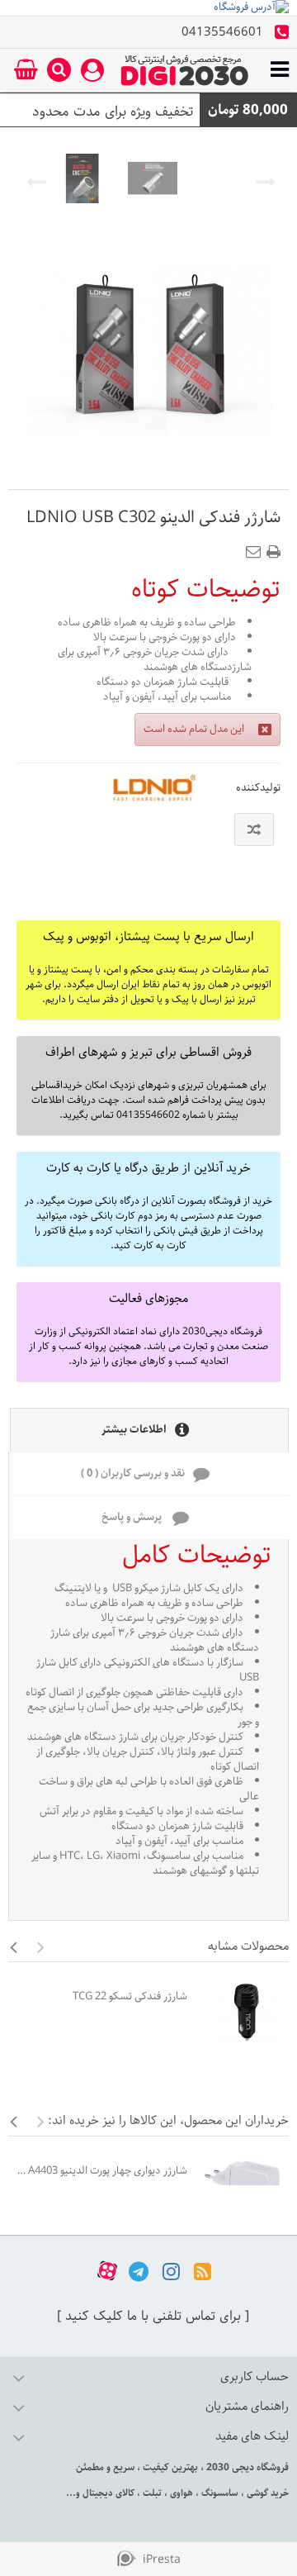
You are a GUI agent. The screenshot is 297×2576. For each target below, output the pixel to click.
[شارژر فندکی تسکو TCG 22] (242, 2012)
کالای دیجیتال (107, 2493)
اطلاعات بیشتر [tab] (134, 1430)
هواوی (180, 2493)
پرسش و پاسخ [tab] (133, 1517)
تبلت (151, 2493)
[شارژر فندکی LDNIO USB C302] (153, 178)
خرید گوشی (266, 2493)
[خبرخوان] (203, 2271)
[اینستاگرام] (171, 2271)
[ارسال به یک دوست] (257, 547)
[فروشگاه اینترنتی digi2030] (185, 70)
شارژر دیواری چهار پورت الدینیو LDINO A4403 (102, 2171)
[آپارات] (107, 2271)
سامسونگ (219, 2493)
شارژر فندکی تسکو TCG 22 (130, 1996)
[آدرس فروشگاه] (148, 8)
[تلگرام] (139, 2271)
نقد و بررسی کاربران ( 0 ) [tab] (133, 1473)
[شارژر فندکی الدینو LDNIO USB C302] (82, 178)
